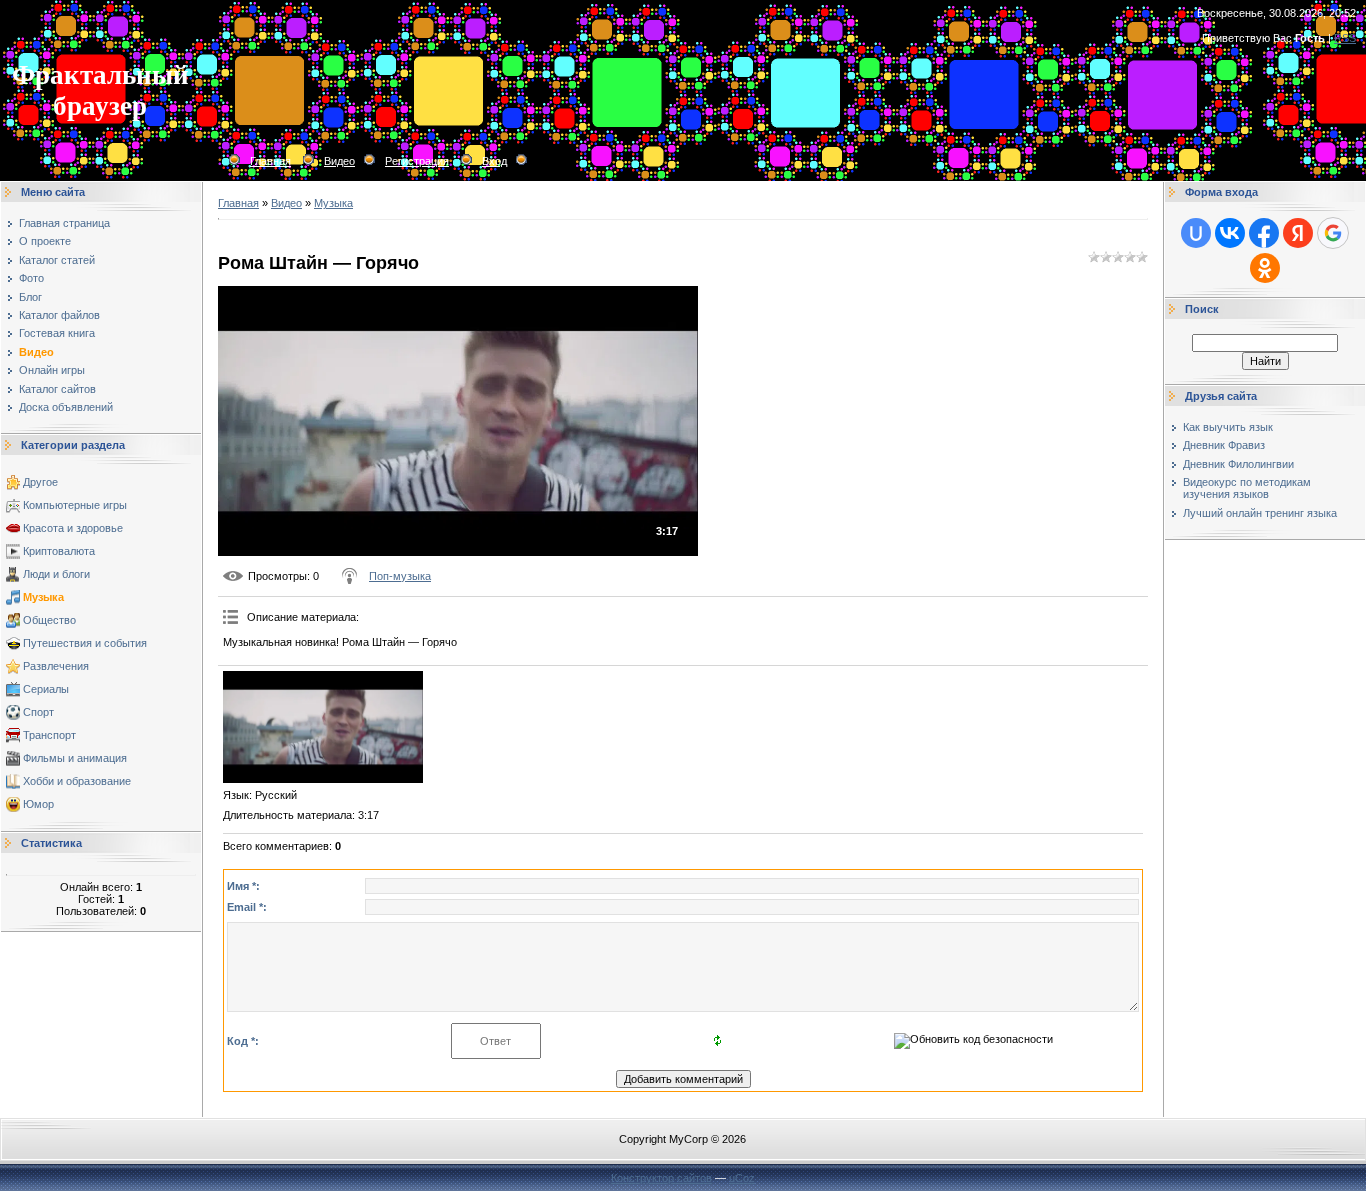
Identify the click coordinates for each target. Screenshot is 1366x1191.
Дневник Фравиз (1224, 445)
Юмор (38, 804)
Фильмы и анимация (75, 758)
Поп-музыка (400, 576)
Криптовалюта (59, 551)
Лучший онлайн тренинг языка (1260, 513)
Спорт (38, 712)
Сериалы (46, 689)
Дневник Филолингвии (1238, 464)
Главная (270, 161)
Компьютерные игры (75, 505)
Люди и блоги (56, 574)
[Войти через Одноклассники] (1265, 268)
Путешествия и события (85, 643)
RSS (1345, 38)
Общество (49, 620)
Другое (40, 482)
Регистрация (417, 161)
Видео (339, 161)
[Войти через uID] (1196, 233)
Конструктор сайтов (661, 1178)
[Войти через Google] (1333, 233)
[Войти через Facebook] (1264, 233)
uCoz (742, 1178)
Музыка (43, 597)
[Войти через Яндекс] (1298, 233)
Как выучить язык (1228, 427)
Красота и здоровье (73, 528)
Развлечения (56, 666)
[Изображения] (323, 727)
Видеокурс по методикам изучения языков (1247, 488)
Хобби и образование (77, 781)
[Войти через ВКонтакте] (1230, 233)
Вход (494, 161)
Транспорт (49, 735)
